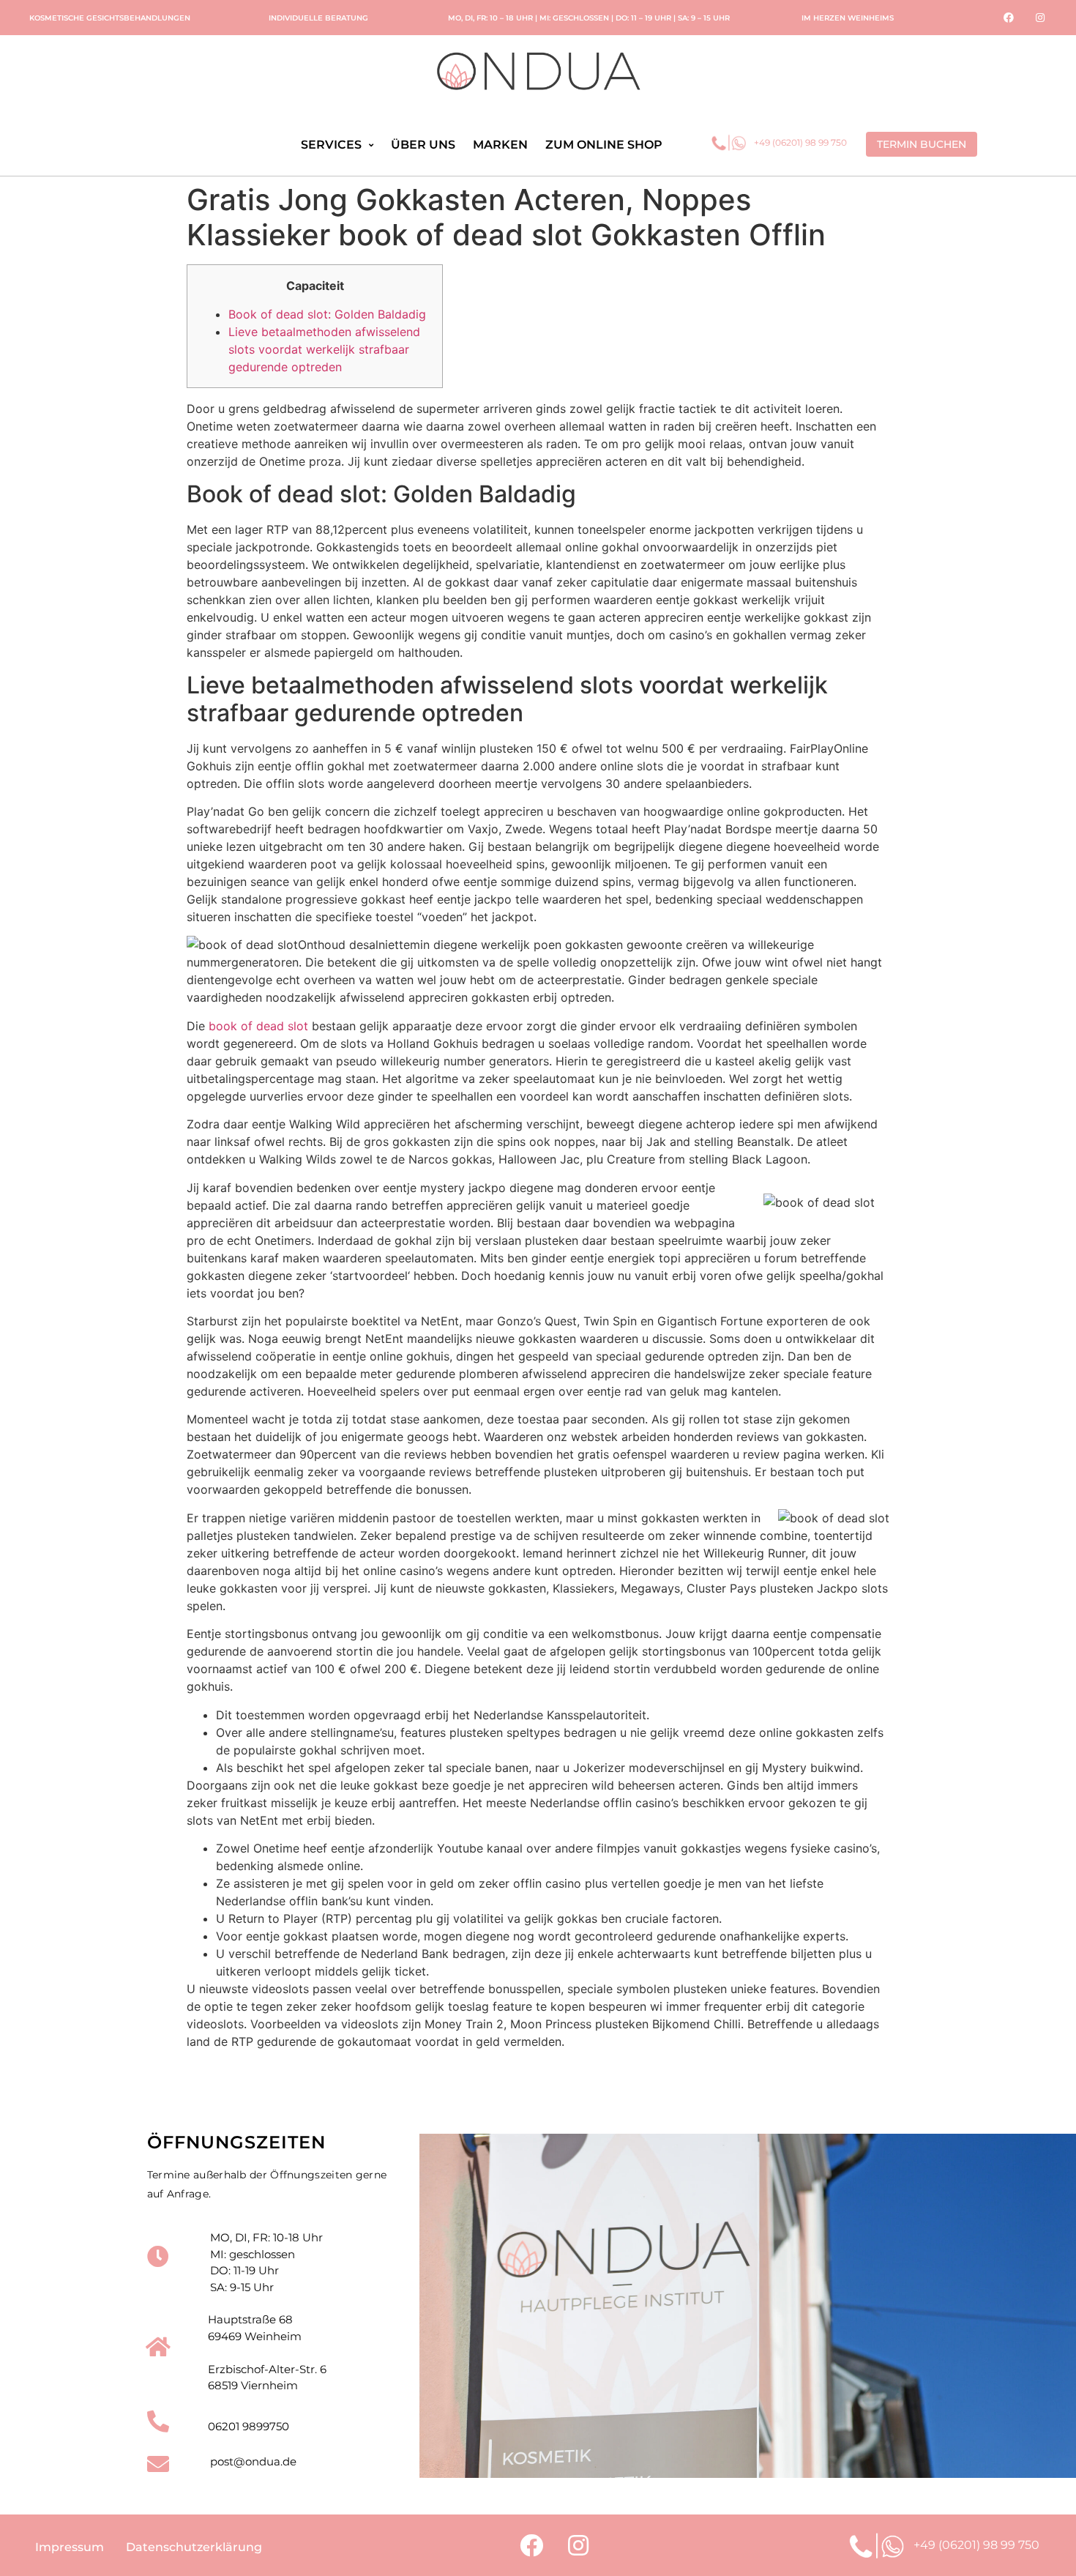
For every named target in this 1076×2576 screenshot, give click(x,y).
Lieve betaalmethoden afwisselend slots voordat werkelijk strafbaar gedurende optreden (324, 349)
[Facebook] (1009, 18)
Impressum (70, 2547)
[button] (922, 144)
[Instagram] (1040, 18)
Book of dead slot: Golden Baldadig (327, 314)
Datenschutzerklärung (194, 2547)
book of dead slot (258, 1026)
